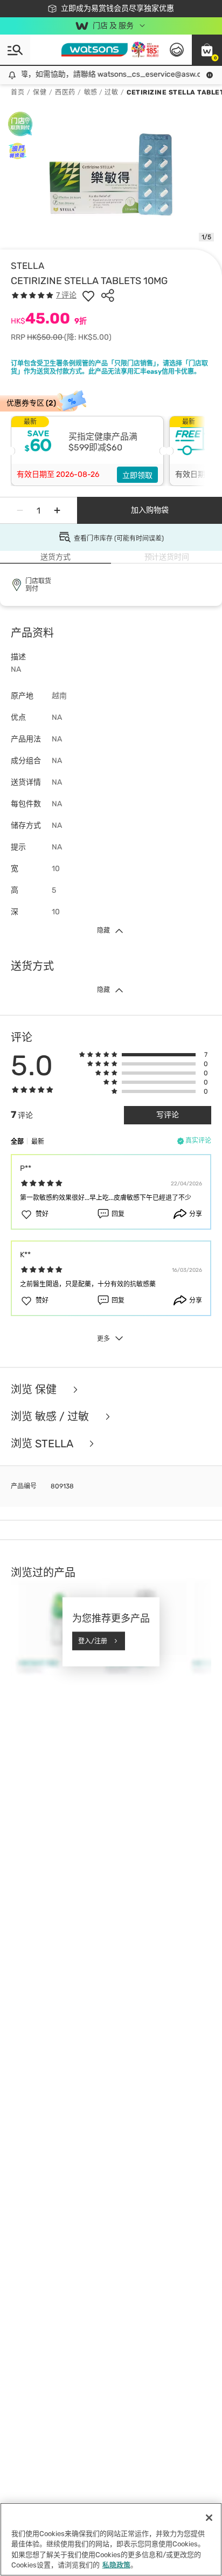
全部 (17, 1142)
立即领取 (137, 476)
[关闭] (209, 2518)
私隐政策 (116, 2565)
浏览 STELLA (43, 1444)
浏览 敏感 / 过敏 (51, 1417)
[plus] (57, 510)
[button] (207, 50)
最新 (38, 1142)
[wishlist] (88, 295)
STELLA (27, 266)
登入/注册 (93, 1641)
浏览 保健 (35, 1390)
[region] (111, 2539)
